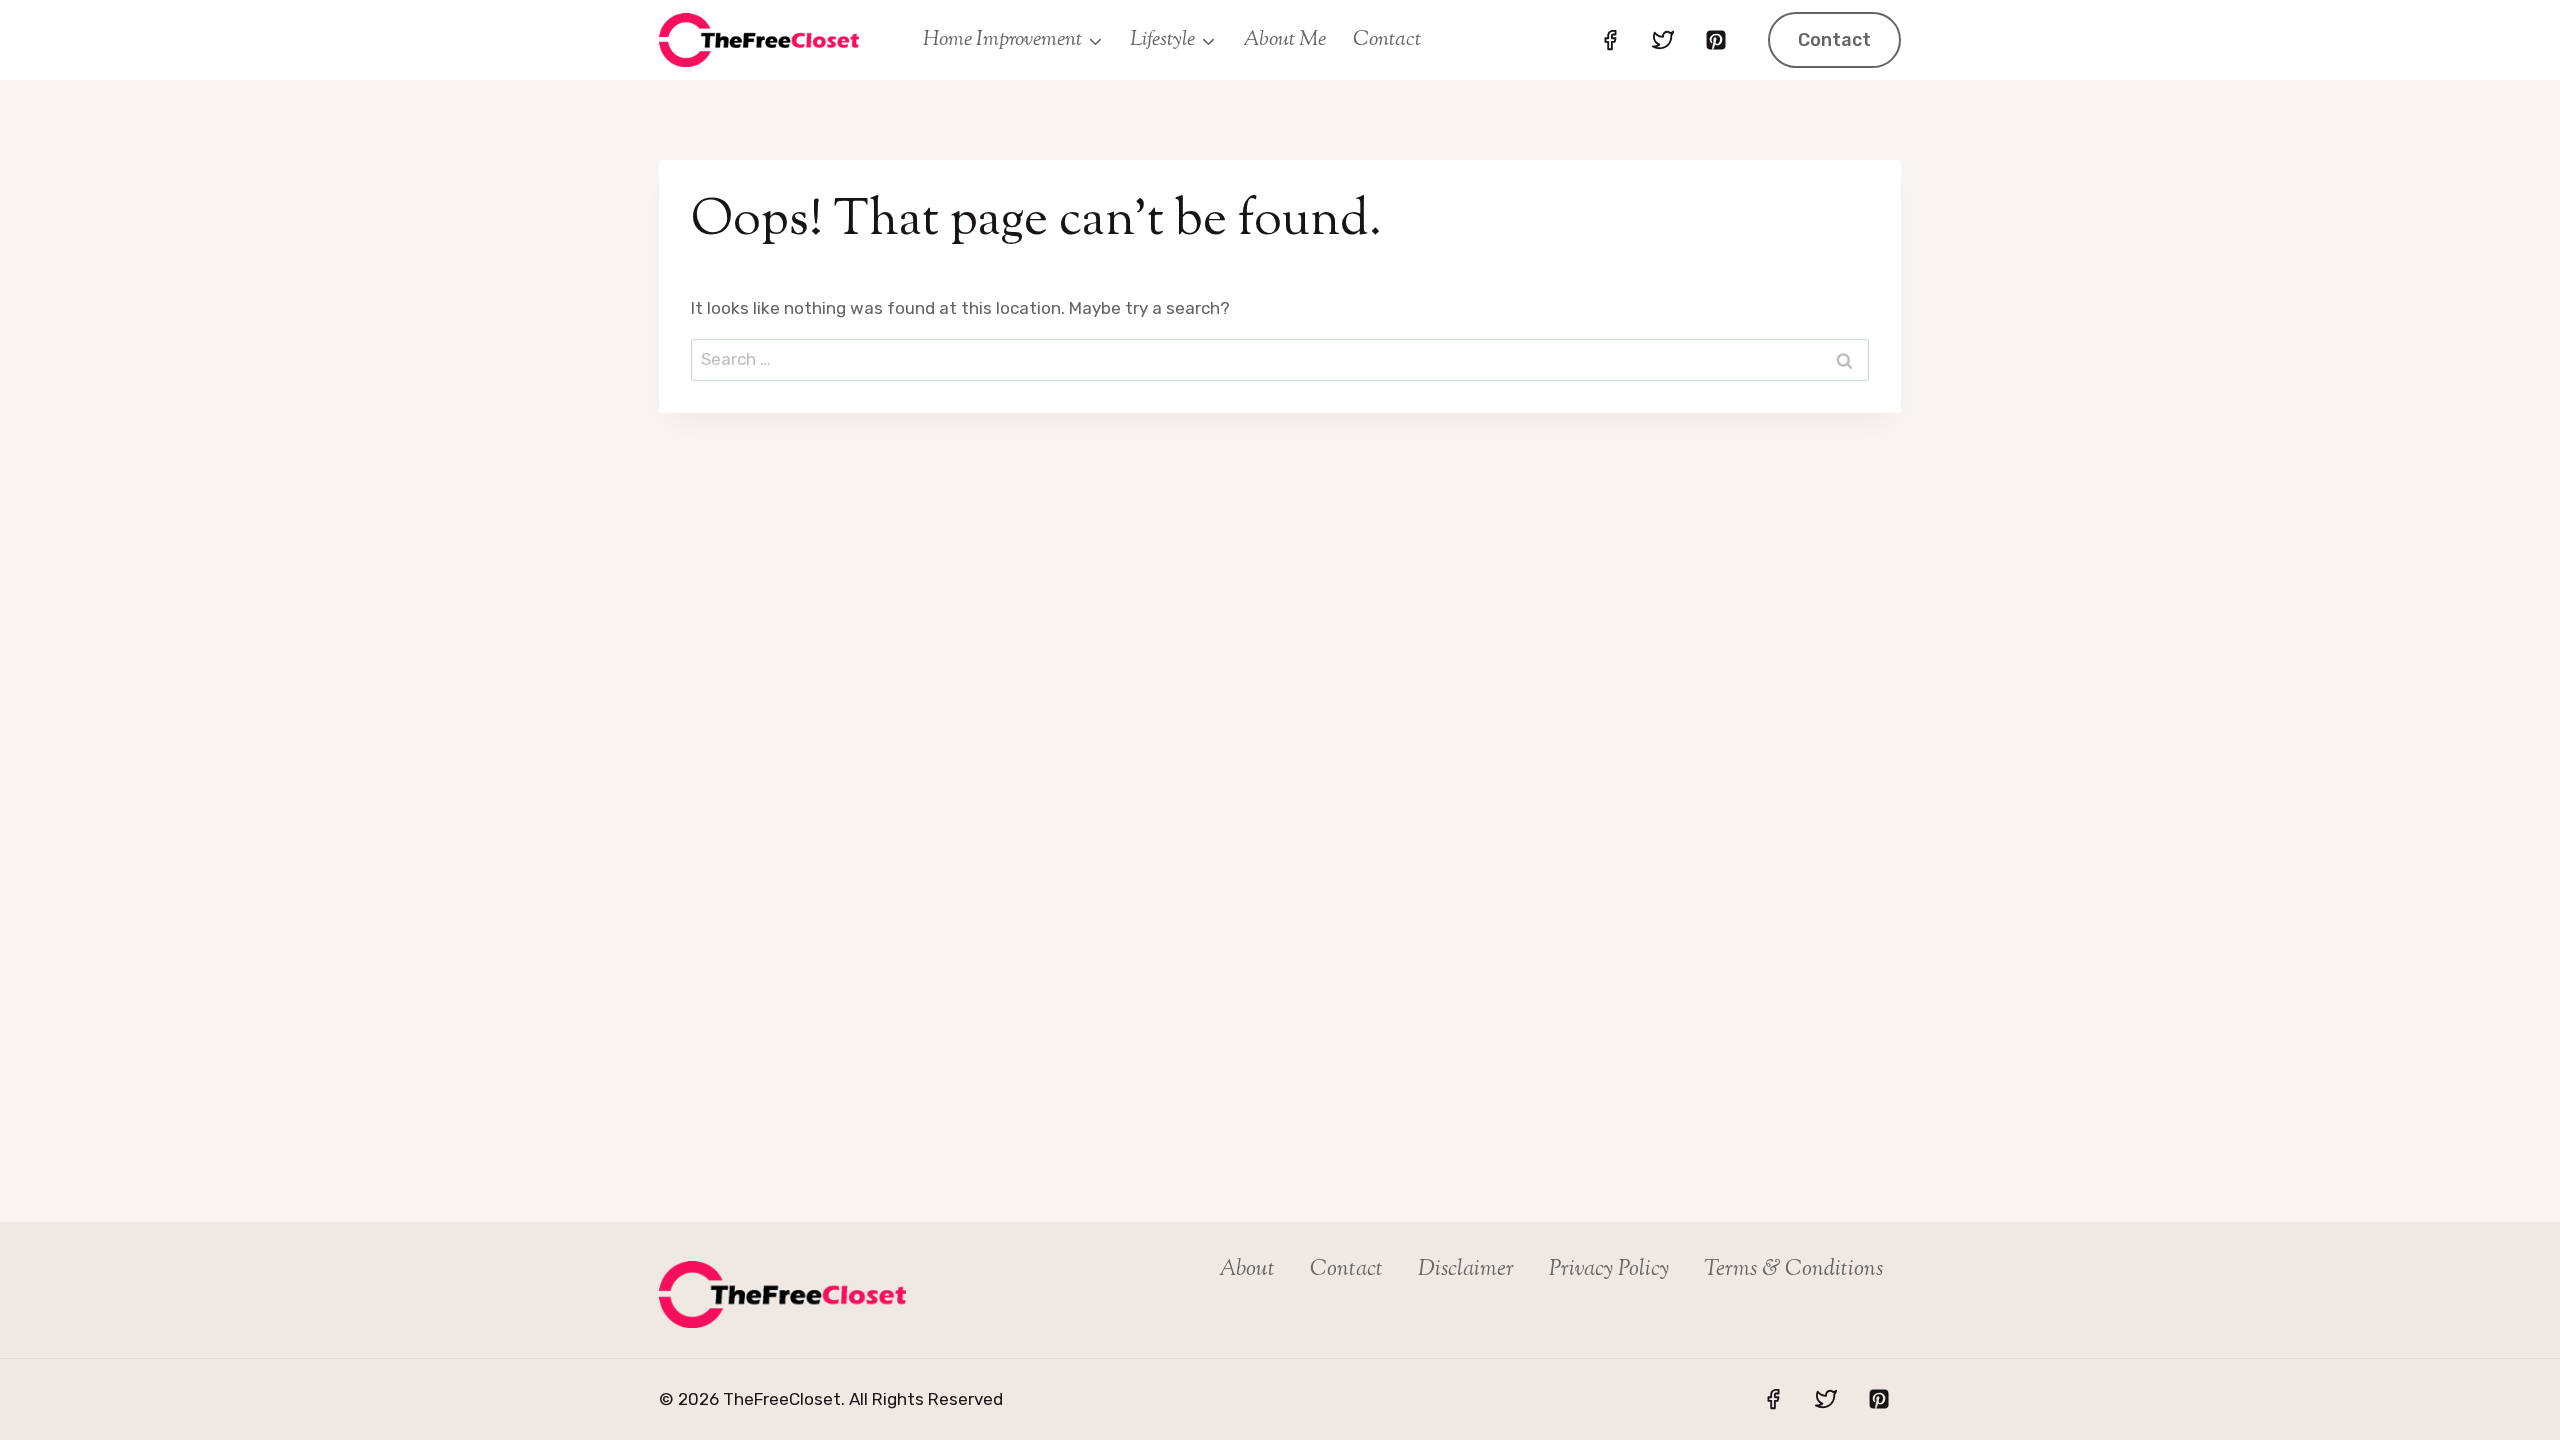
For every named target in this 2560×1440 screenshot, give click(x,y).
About (1247, 1270)
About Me (1284, 40)
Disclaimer (1466, 1270)
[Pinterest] (1716, 40)
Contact (1387, 40)
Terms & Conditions (1793, 1270)
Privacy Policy (1609, 1270)
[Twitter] (1663, 40)
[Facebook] (1610, 40)
